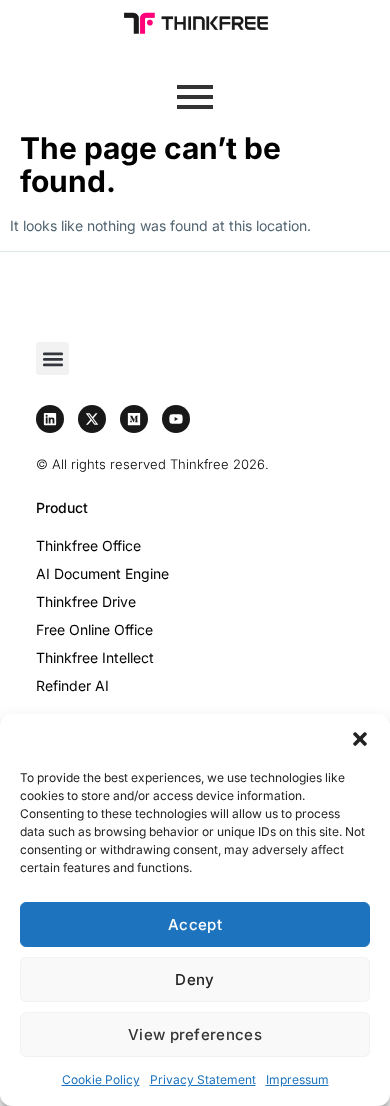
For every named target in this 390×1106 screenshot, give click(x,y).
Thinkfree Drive (86, 601)
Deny (194, 979)
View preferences (195, 1034)
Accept (195, 924)
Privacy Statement (203, 1079)
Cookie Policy (101, 1079)
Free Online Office (94, 629)
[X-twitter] (92, 419)
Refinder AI (72, 685)
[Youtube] (176, 419)
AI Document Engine (102, 573)
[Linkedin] (50, 419)
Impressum (297, 1079)
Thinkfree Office (88, 545)
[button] (360, 739)
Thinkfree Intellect (95, 657)
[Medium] (134, 419)
